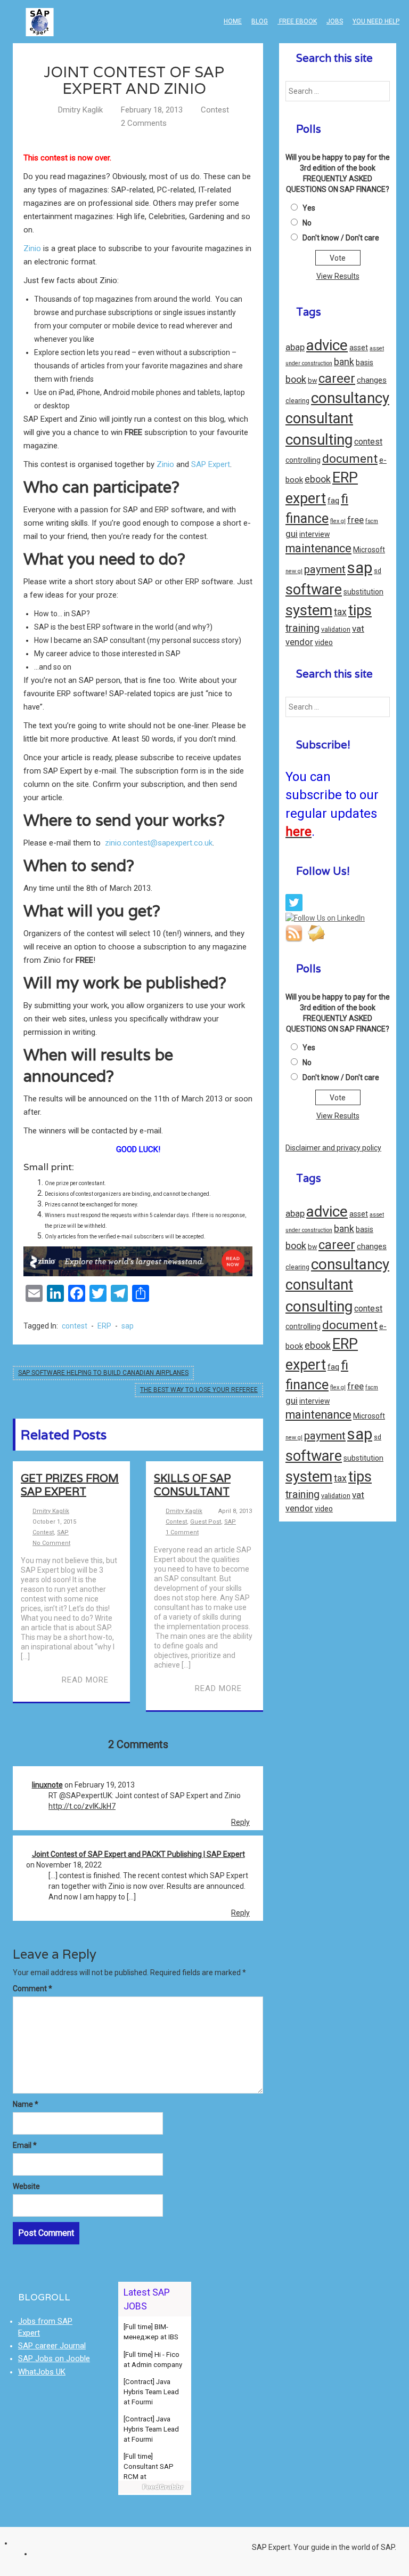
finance (307, 518)
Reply (240, 1822)
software (314, 590)
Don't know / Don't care (341, 238)
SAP (63, 1532)
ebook (318, 479)
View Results (338, 276)
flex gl (338, 521)
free (355, 520)
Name (26, 2104)
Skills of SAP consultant (192, 1485)
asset (359, 348)
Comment (32, 1989)
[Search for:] (338, 91)
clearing (297, 401)
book (296, 379)
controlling (303, 460)
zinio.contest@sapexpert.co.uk (159, 843)
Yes (309, 208)
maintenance (318, 548)
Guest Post (206, 1522)
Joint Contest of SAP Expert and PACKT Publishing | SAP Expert (138, 1854)
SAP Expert (211, 464)
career (337, 379)
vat (358, 629)
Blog (260, 21)
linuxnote (47, 1785)
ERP (104, 1326)
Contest (215, 110)
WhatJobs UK (42, 2372)
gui (292, 534)
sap (128, 1326)
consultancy (350, 398)
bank (344, 362)
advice (327, 345)
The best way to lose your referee (199, 1390)
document (350, 459)
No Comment (51, 1543)
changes (372, 380)
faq (333, 501)
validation (336, 629)
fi (345, 499)
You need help (376, 21)
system (309, 610)
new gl (294, 571)
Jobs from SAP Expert (45, 2327)
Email (25, 2145)
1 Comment (182, 1532)
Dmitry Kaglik (80, 110)
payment (325, 569)
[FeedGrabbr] (155, 2487)
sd (378, 571)
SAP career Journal (52, 2346)
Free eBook (297, 21)
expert (306, 498)
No (307, 223)
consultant (319, 418)
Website (26, 2186)
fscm (372, 521)
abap (295, 347)
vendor (299, 642)
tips (360, 610)
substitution (363, 592)
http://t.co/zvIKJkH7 (82, 1806)
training (302, 628)
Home (233, 21)
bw (312, 380)
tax (340, 612)
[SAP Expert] (40, 13)
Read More (85, 1680)
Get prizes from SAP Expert (70, 1485)
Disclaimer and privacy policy (333, 1148)
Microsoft (369, 550)
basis (365, 363)
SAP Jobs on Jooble (54, 2358)
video (324, 642)
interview (314, 534)
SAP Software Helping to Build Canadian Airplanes (103, 1373)
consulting (319, 440)
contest (75, 1326)
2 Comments (144, 123)
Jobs (335, 21)
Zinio (32, 248)
